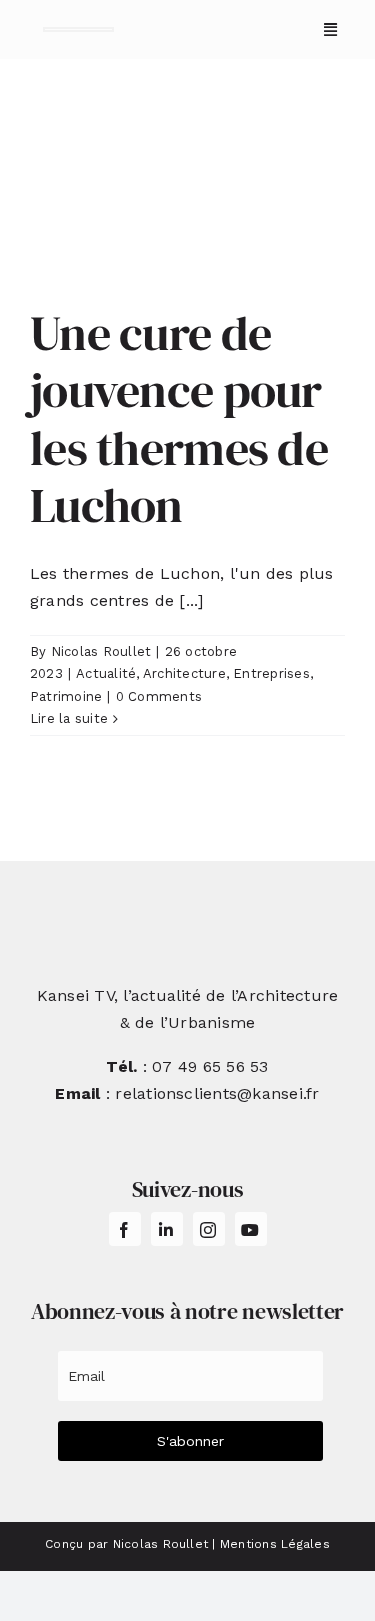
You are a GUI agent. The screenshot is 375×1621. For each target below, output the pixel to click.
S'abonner (190, 1441)
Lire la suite (69, 718)
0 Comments (159, 696)
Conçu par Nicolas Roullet (126, 1544)
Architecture (184, 673)
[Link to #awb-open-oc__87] (330, 29)
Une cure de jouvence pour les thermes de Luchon (179, 419)
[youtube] (251, 1229)
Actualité (106, 673)
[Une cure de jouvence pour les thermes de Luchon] (187, 196)
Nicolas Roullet (101, 651)
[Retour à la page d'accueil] (78, 29)
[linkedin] (167, 1229)
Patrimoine (66, 696)
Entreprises (271, 673)
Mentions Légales (275, 1544)
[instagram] (209, 1229)
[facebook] (125, 1229)
